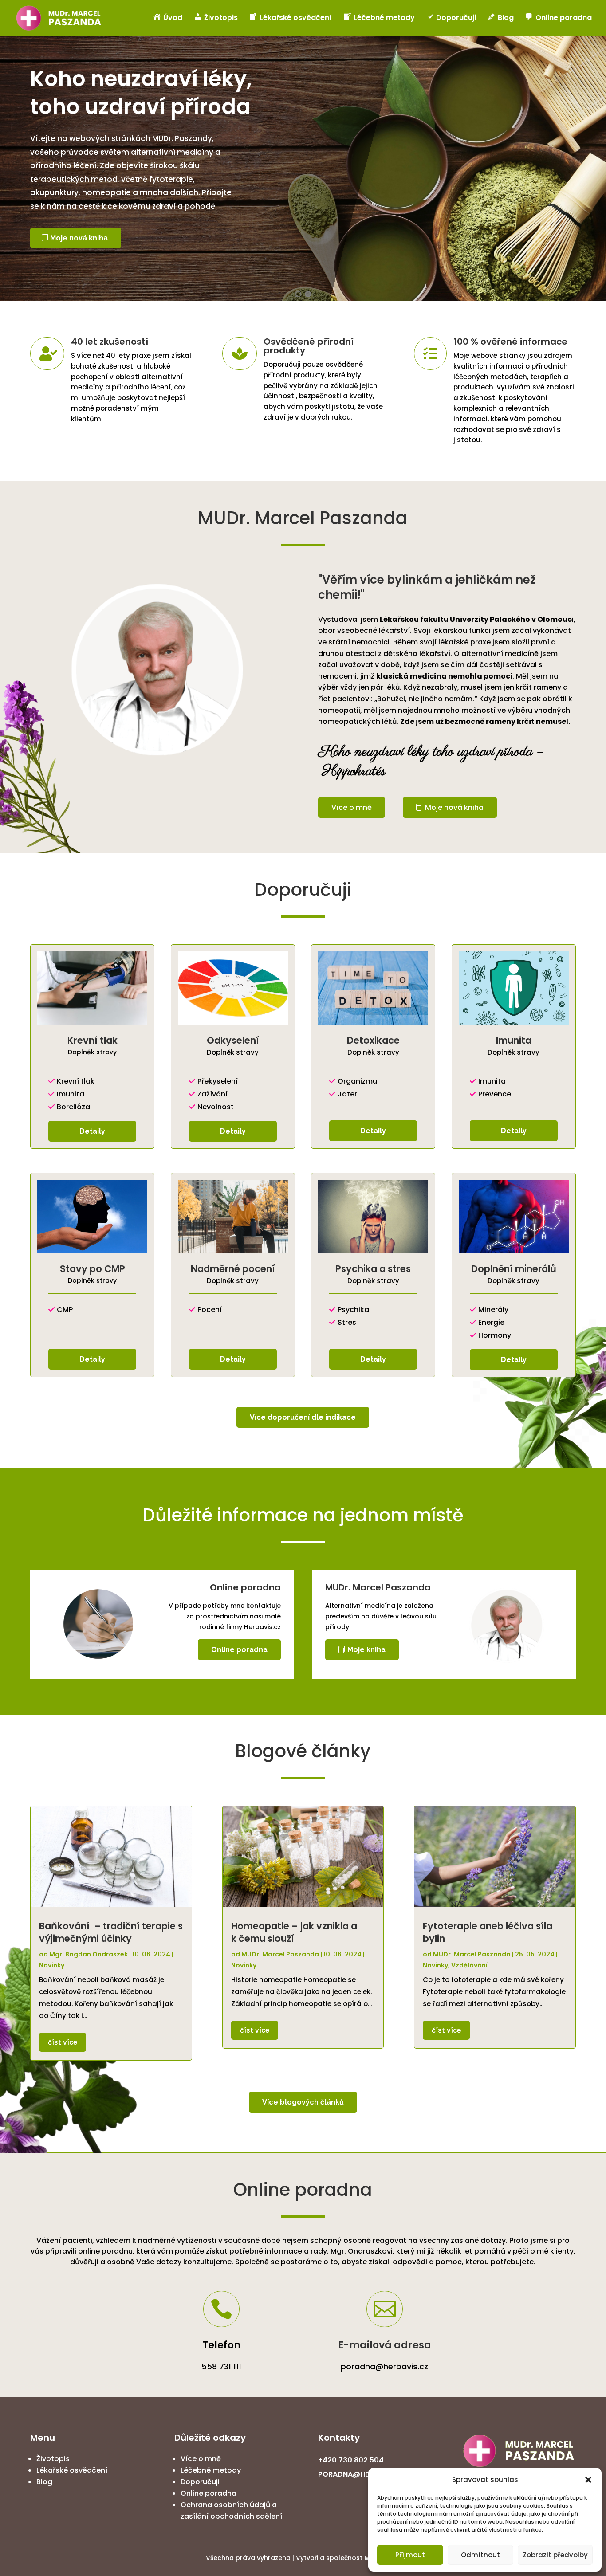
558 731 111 (221, 2366)
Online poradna (239, 1650)
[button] (588, 2480)
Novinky (52, 1965)
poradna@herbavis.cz (384, 2366)
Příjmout (410, 2555)
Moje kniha (366, 1650)
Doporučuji (200, 2482)
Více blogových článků (303, 2102)
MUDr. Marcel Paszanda (280, 1954)
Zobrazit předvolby (555, 2555)
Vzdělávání (469, 1965)
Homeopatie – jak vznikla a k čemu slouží (294, 1932)
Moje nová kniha (79, 238)
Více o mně (352, 807)
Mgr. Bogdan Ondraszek (89, 1954)
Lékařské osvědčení (72, 2470)
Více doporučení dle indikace (303, 1417)
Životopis (53, 2459)
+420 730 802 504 (351, 2460)
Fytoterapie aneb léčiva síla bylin (488, 1932)
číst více (63, 2042)
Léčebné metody (211, 2470)
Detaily (92, 1131)
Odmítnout (480, 2555)
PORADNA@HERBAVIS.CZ (362, 2474)
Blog (44, 2482)
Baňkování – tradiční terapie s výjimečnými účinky (111, 1932)
